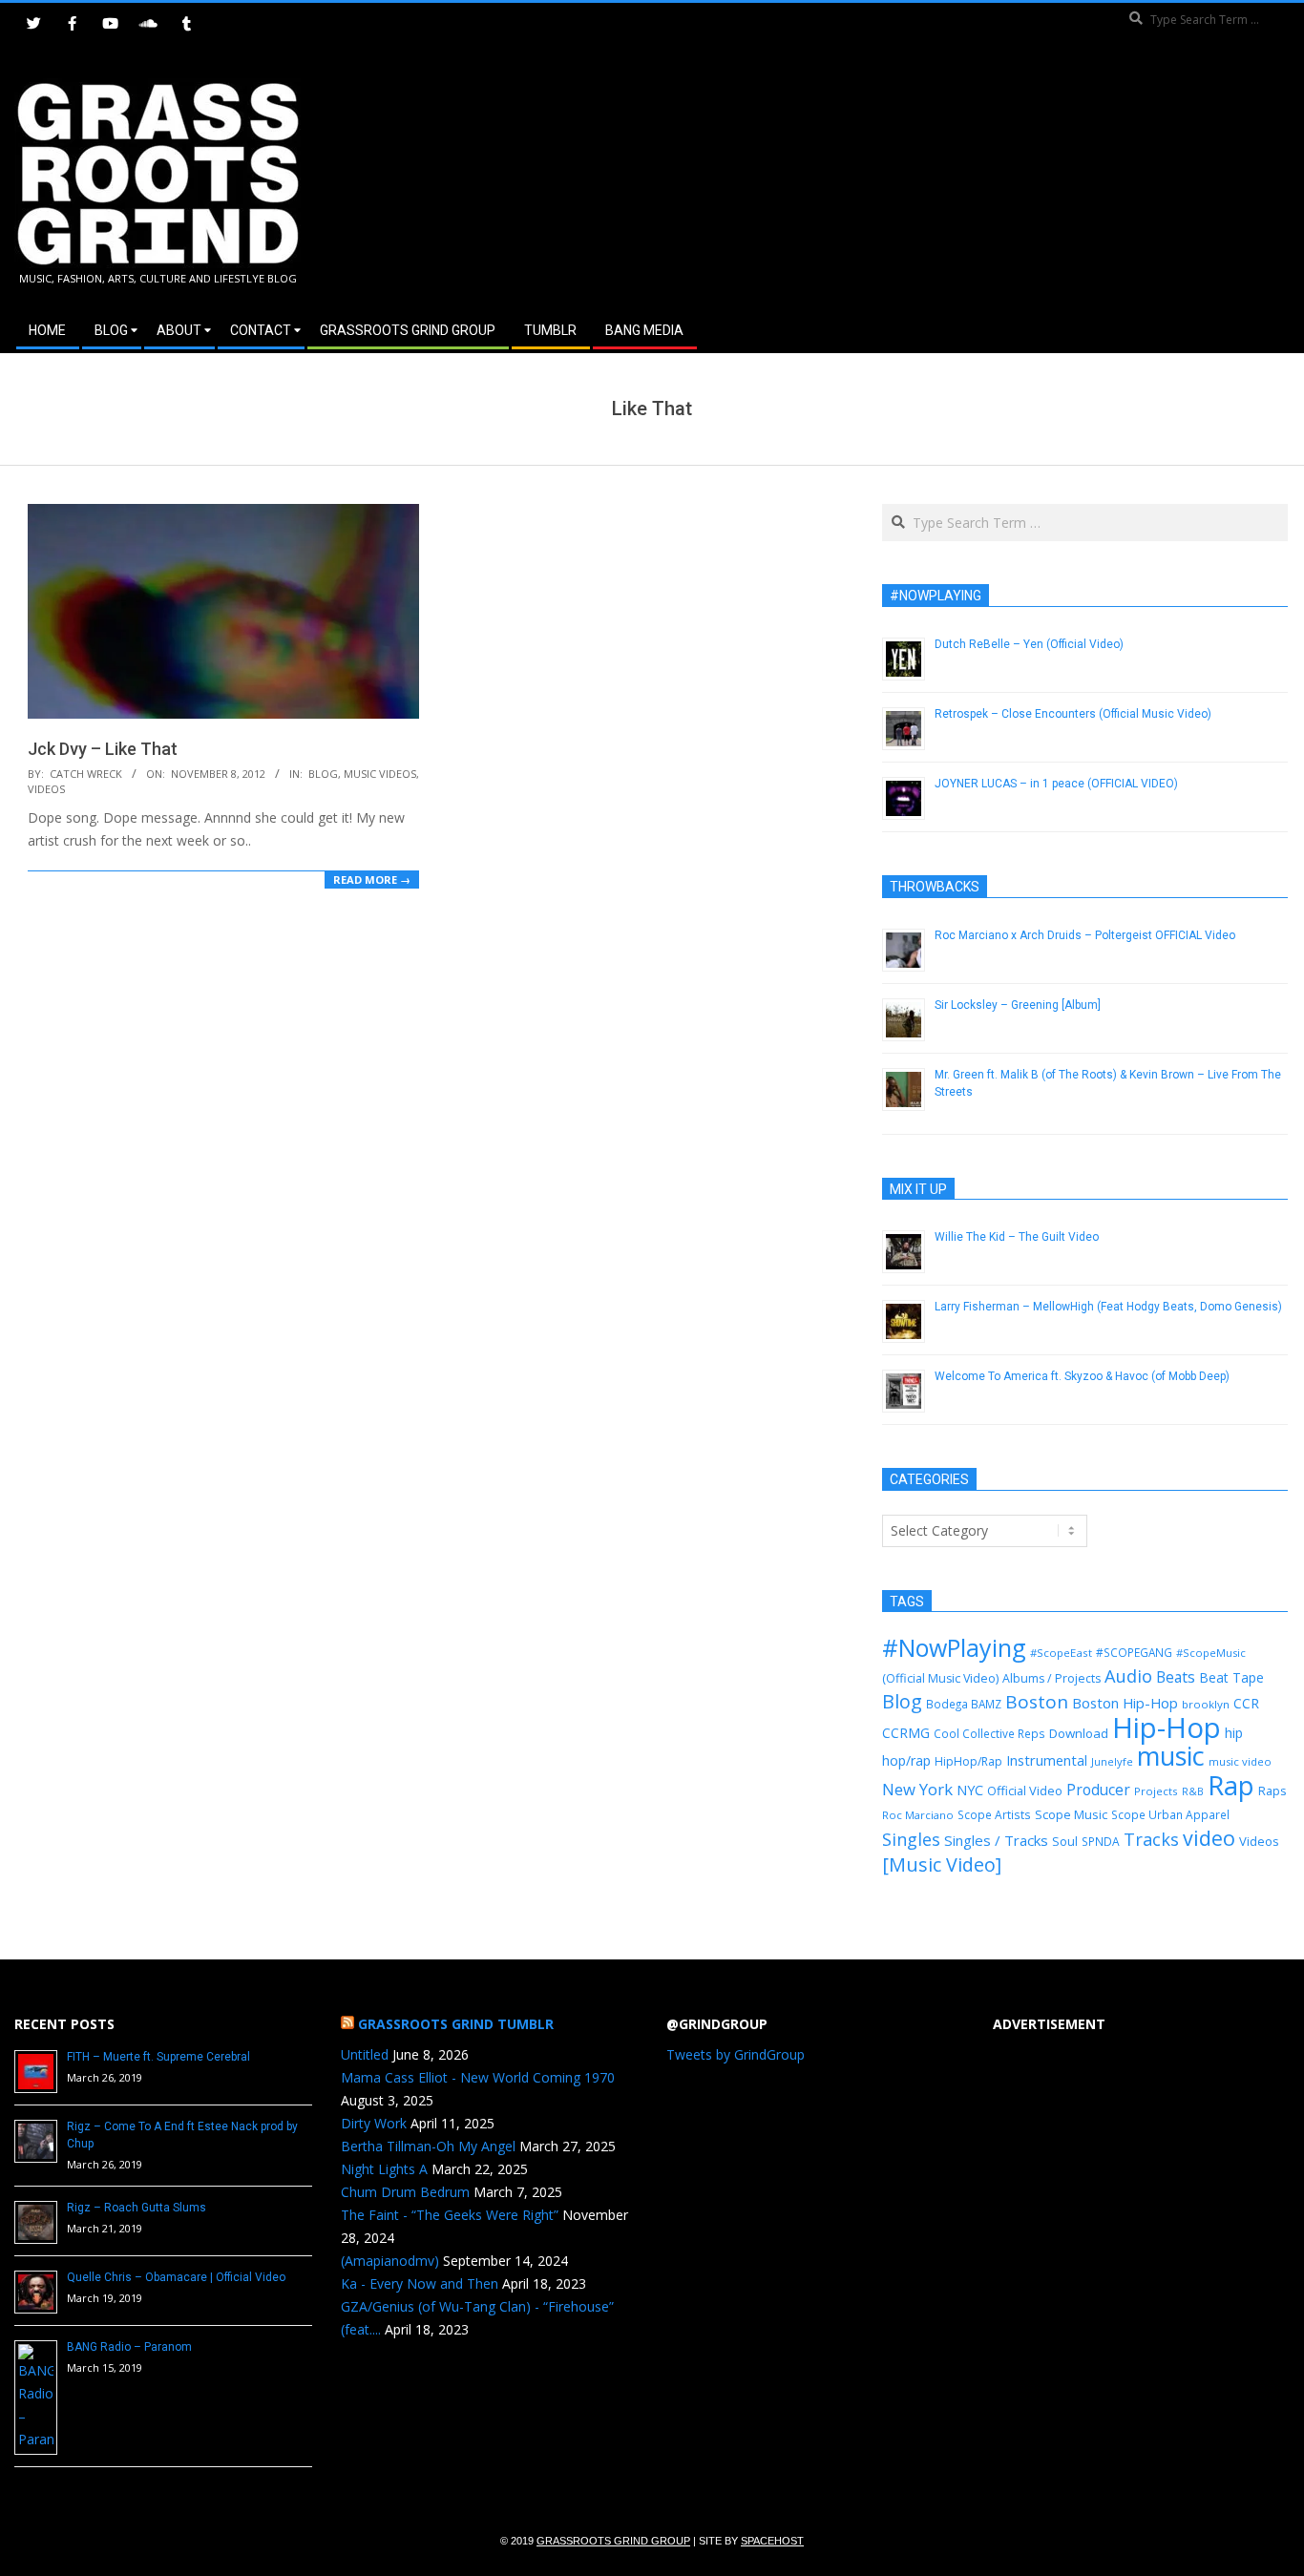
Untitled (365, 2054)
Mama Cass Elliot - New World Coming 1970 (478, 2077)
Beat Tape (1231, 1677)
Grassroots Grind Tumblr (456, 2024)
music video (1240, 1761)
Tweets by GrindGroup (736, 2054)
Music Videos (380, 774)
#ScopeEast (1061, 1653)
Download (1079, 1733)
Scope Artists (994, 1815)
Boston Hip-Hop (1125, 1703)
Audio (1128, 1676)
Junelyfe (1112, 1761)
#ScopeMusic (1211, 1653)
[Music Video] (942, 1864)
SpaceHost (772, 2541)
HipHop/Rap (968, 1761)
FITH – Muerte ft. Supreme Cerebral (158, 2057)
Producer (1098, 1790)
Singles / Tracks (996, 1840)
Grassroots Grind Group (613, 2541)
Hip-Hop (1167, 1728)
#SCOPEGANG (1134, 1652)
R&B (1193, 1791)
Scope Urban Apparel (1170, 1815)
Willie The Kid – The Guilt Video (1017, 1237)
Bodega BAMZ (964, 1704)
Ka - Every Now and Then (420, 2283)
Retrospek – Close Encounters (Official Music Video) (1073, 714)
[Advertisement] (971, 180)
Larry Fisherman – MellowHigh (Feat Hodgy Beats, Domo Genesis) (1108, 1307)
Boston (1037, 1702)
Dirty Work (374, 2123)
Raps (1272, 1791)
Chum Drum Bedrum (405, 2192)
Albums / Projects (1052, 1678)
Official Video (1025, 1791)
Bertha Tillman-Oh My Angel (428, 2146)
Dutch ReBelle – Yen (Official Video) (1029, 644)
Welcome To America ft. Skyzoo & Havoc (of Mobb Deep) (1082, 1376)
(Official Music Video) (940, 1678)
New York (917, 1789)
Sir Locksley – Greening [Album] (1018, 1005)
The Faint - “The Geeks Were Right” (450, 2215)
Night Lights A (384, 2169)
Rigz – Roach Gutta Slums (137, 2208)
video (1209, 1838)
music (1171, 1756)
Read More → (372, 880)
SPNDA (1101, 1842)
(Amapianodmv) (390, 2261)
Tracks (1151, 1839)
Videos (46, 789)
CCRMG (906, 1733)
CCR (1246, 1703)
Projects (1156, 1791)
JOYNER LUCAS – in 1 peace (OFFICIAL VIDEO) (1056, 784)
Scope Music (1071, 1814)
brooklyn (1206, 1704)
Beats (1176, 1677)
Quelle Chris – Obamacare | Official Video (176, 2277)
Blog (323, 774)
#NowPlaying (954, 1647)
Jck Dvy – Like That (103, 749)
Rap (1231, 1785)
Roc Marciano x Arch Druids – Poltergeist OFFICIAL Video (1085, 935)
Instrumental (1047, 1760)
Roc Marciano (918, 1815)
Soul (1065, 1841)
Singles (911, 1839)
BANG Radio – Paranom (129, 2347)
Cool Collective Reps (989, 1733)
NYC (970, 1790)
